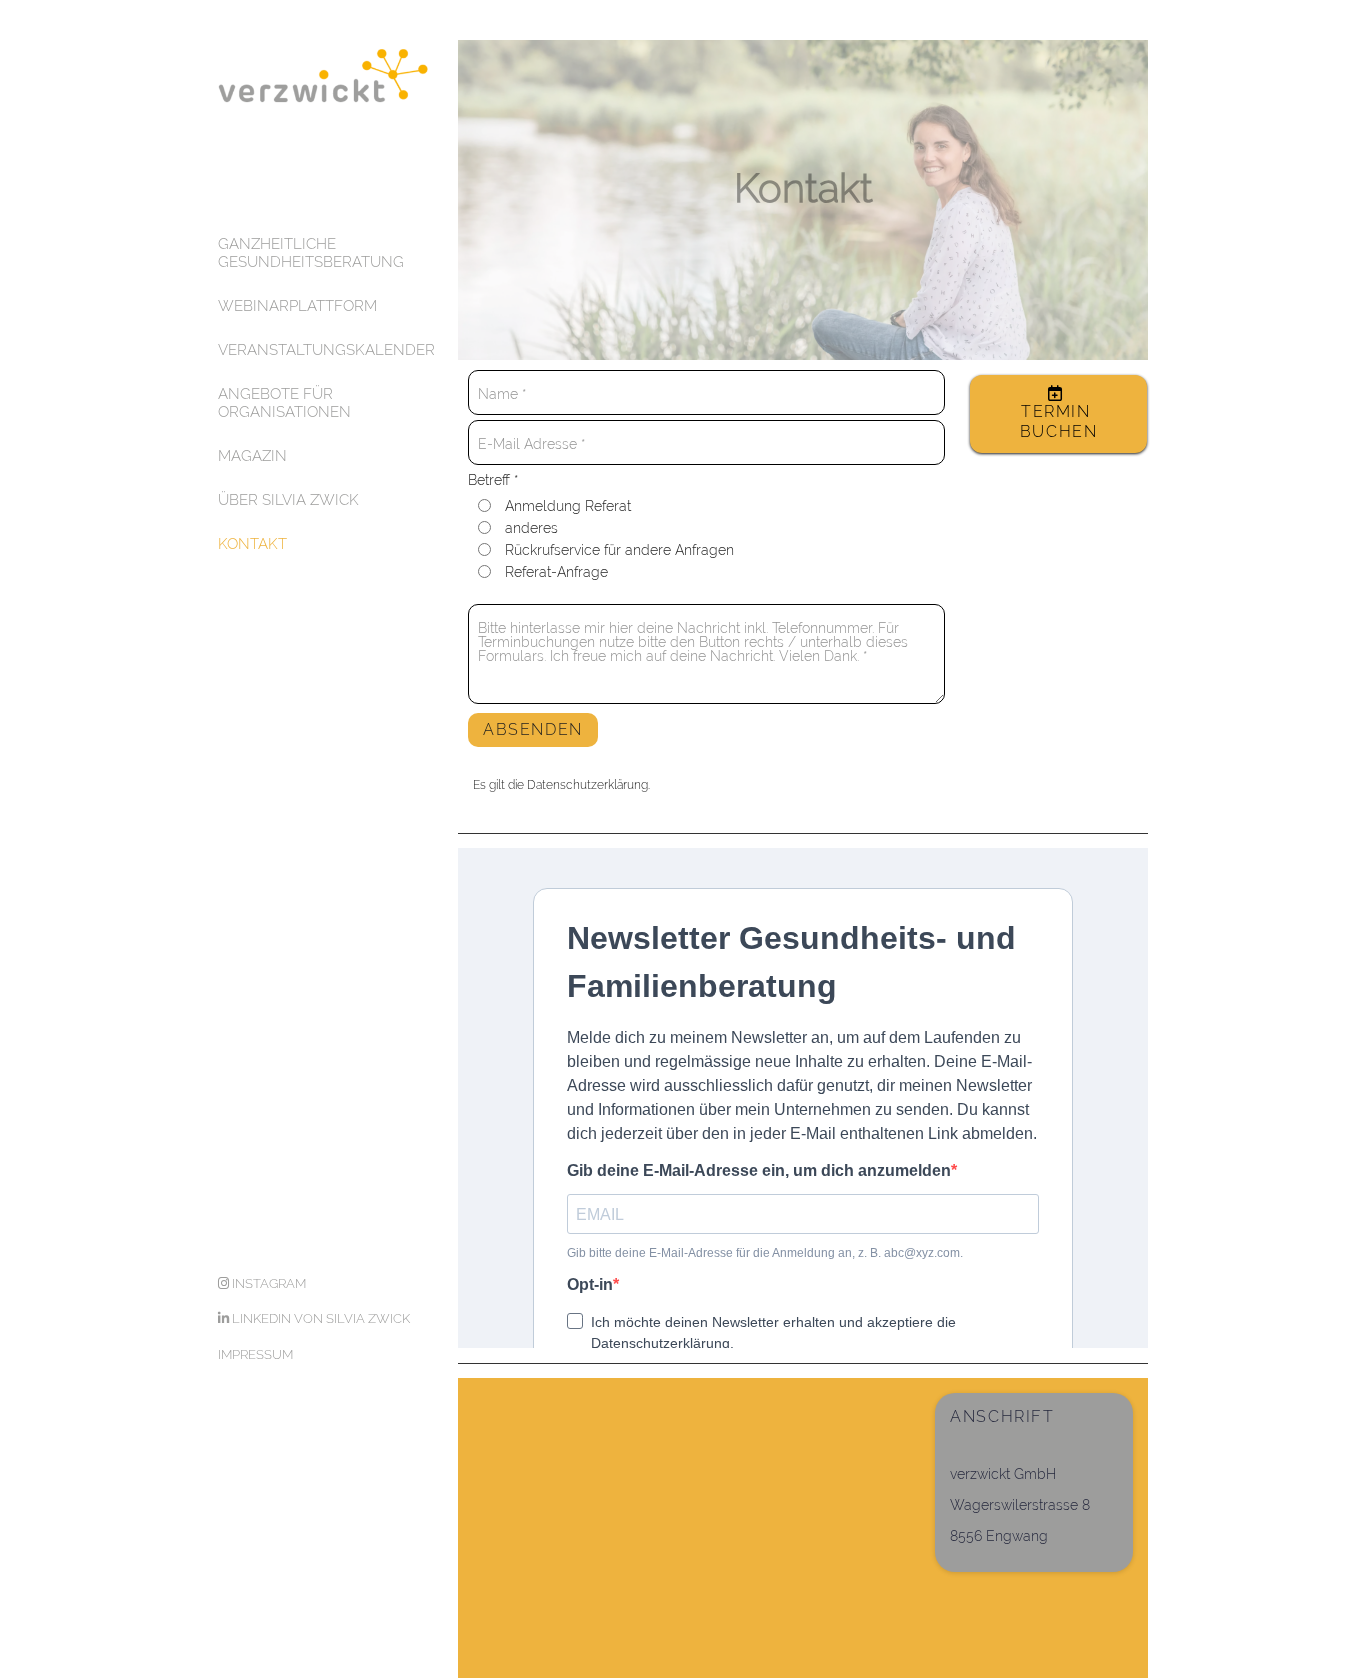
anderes (531, 528)
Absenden (533, 729)
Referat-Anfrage (556, 572)
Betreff (493, 480)
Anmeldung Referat (568, 506)
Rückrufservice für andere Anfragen (619, 550)
